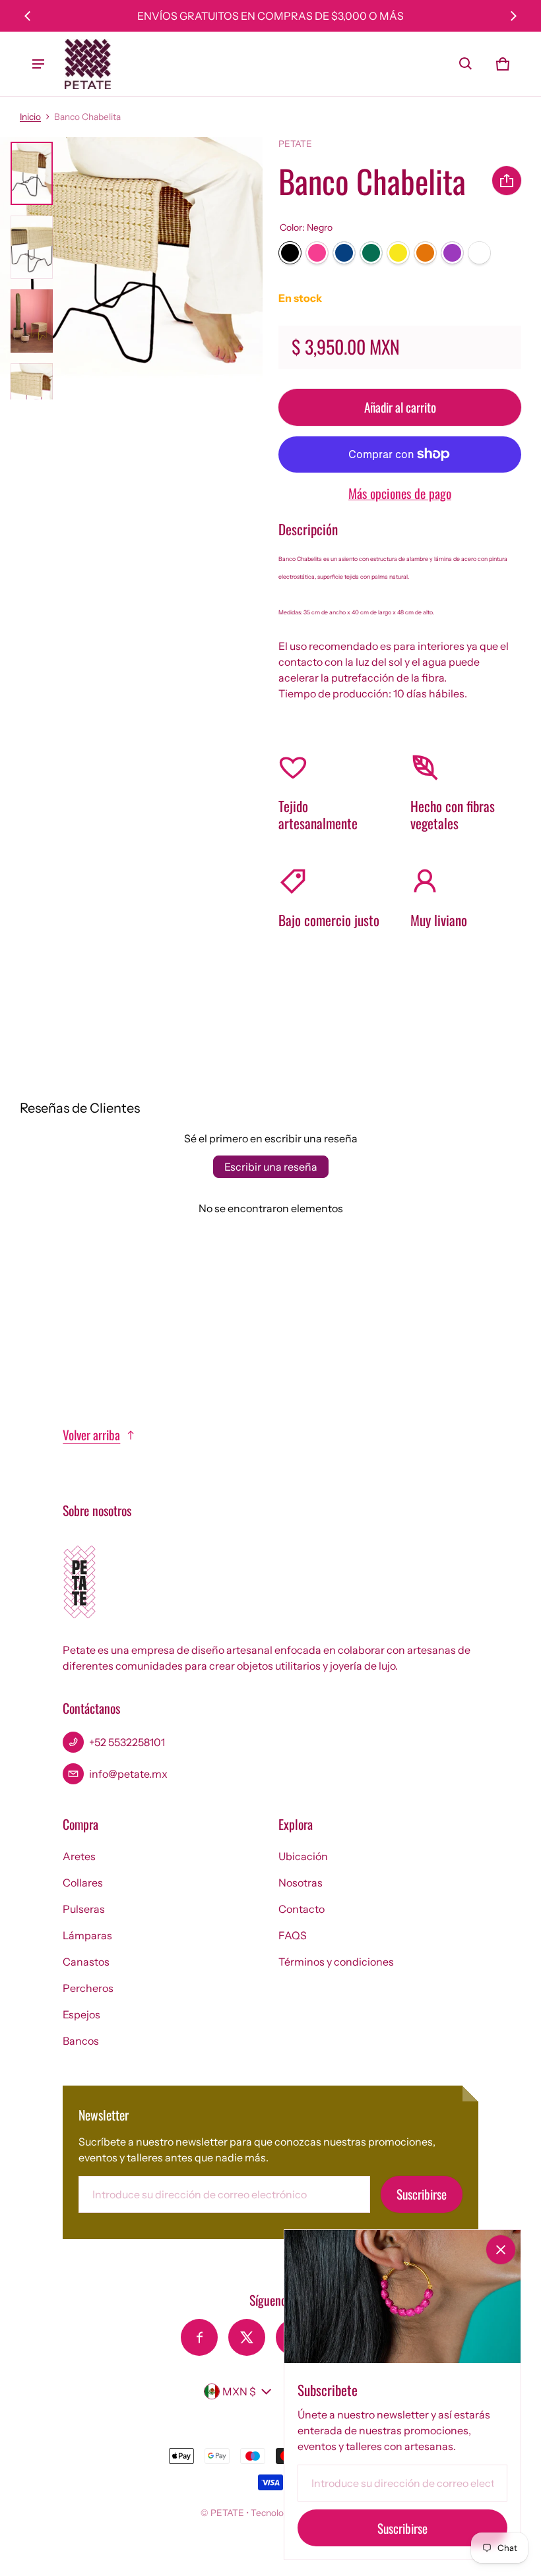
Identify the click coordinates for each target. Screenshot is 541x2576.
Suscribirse (422, 2194)
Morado (452, 253)
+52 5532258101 (127, 1742)
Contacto (302, 1909)
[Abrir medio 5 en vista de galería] (32, 395)
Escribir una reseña (271, 1167)
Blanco (479, 253)
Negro (290, 253)
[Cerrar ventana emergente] (501, 2250)
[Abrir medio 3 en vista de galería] (32, 247)
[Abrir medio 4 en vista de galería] (32, 321)
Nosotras (301, 1883)
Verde (371, 253)
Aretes (79, 1856)
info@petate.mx (128, 1774)
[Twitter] (247, 2337)
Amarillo (398, 253)
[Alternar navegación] (38, 64)
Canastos (86, 1962)
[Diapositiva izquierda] (28, 16)
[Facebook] (199, 2337)
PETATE (227, 2513)
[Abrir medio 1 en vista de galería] (32, 173)
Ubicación (303, 1856)
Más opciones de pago (400, 493)
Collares (83, 1883)
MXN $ (239, 2391)
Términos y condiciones (336, 1962)
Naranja (425, 253)
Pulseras (84, 1909)
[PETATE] (88, 64)
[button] (466, 64)
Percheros (88, 1988)
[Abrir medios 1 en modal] (131, 268)
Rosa (317, 253)
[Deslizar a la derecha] (513, 16)
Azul (344, 253)
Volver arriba (91, 1435)
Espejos (81, 2014)
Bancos (81, 2041)
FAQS (293, 1935)
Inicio (30, 117)
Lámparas (87, 1935)
